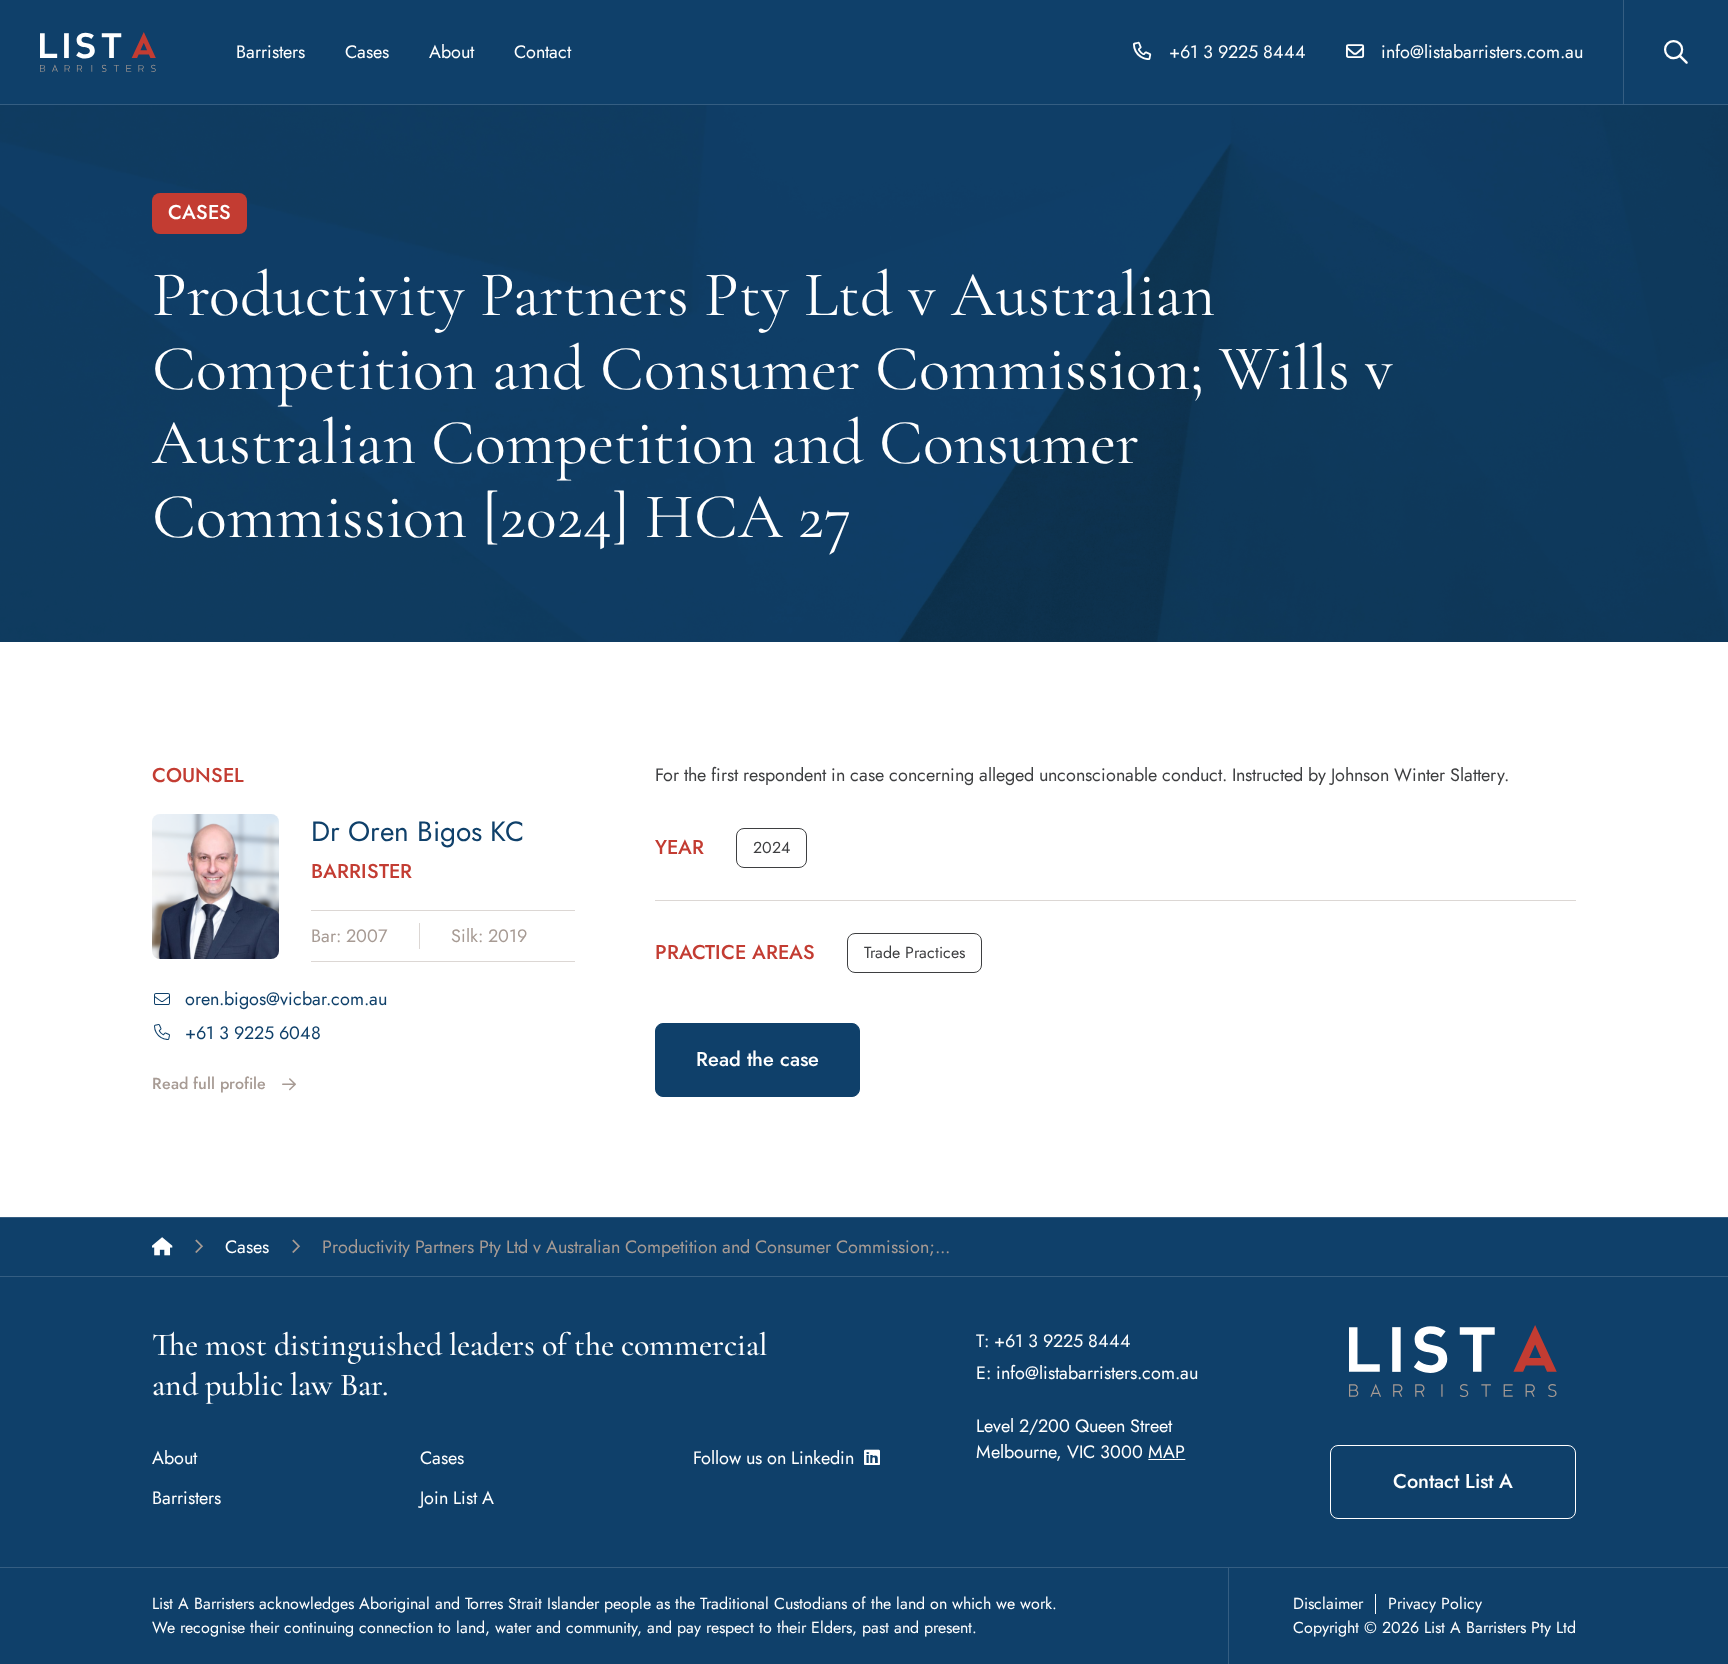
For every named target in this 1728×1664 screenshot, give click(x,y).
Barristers (270, 52)
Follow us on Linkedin (778, 1458)
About (451, 52)
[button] (771, 848)
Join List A (457, 1498)
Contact (542, 52)
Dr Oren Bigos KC (417, 831)
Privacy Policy (1435, 1603)
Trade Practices (914, 952)
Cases (367, 52)
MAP (1166, 1452)
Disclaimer (1328, 1603)
